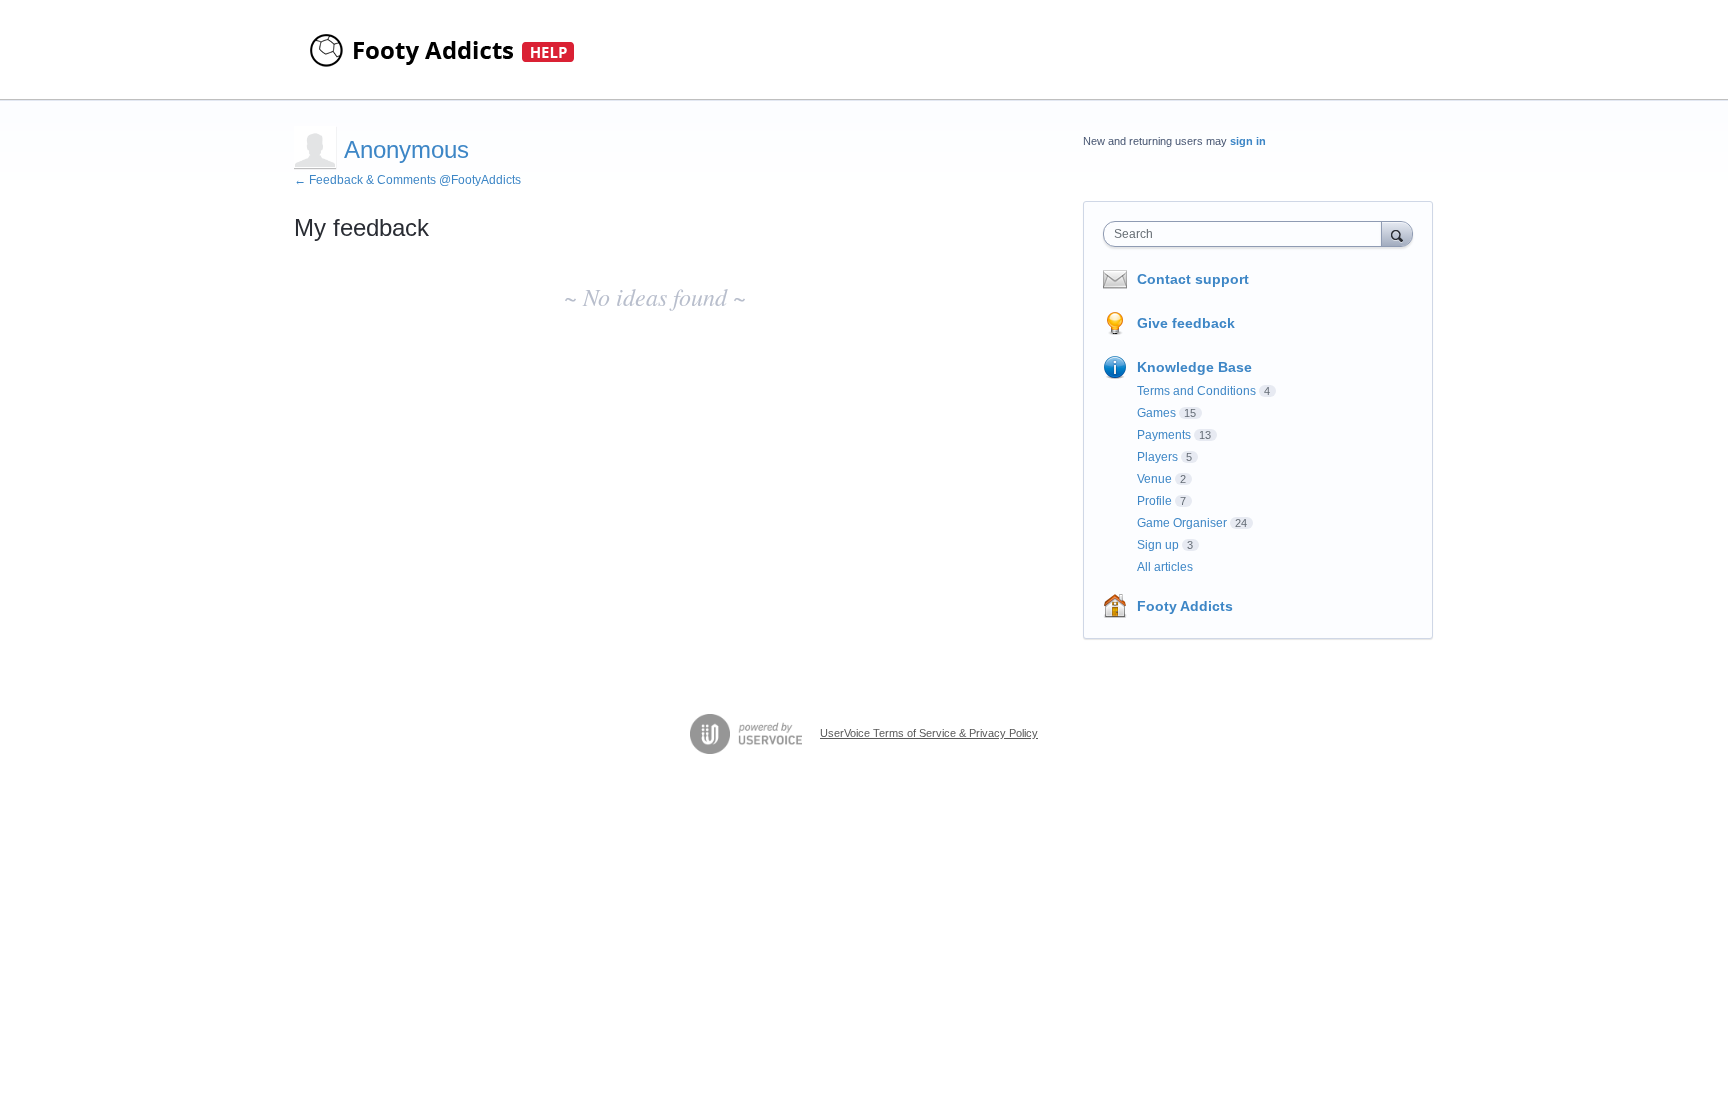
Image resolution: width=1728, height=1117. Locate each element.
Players (1157, 457)
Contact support (1193, 279)
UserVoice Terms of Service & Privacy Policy (929, 733)
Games (1156, 413)
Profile (1154, 501)
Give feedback (1186, 323)
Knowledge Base (1194, 367)
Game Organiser (1182, 523)
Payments (1164, 435)
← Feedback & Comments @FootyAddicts (407, 180)
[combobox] (1247, 234)
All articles (1165, 567)
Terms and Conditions (1196, 391)
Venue (1154, 479)
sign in (1248, 141)
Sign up (1158, 545)
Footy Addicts (1185, 606)
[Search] (1397, 233)
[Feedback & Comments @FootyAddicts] (444, 50)
